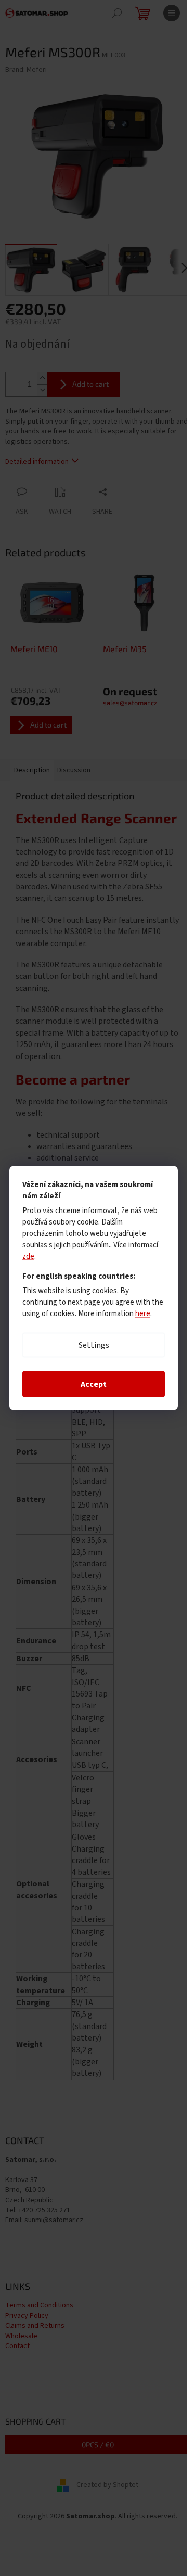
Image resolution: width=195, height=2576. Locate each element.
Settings (94, 1345)
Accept (94, 1384)
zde (28, 1257)
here (143, 1314)
